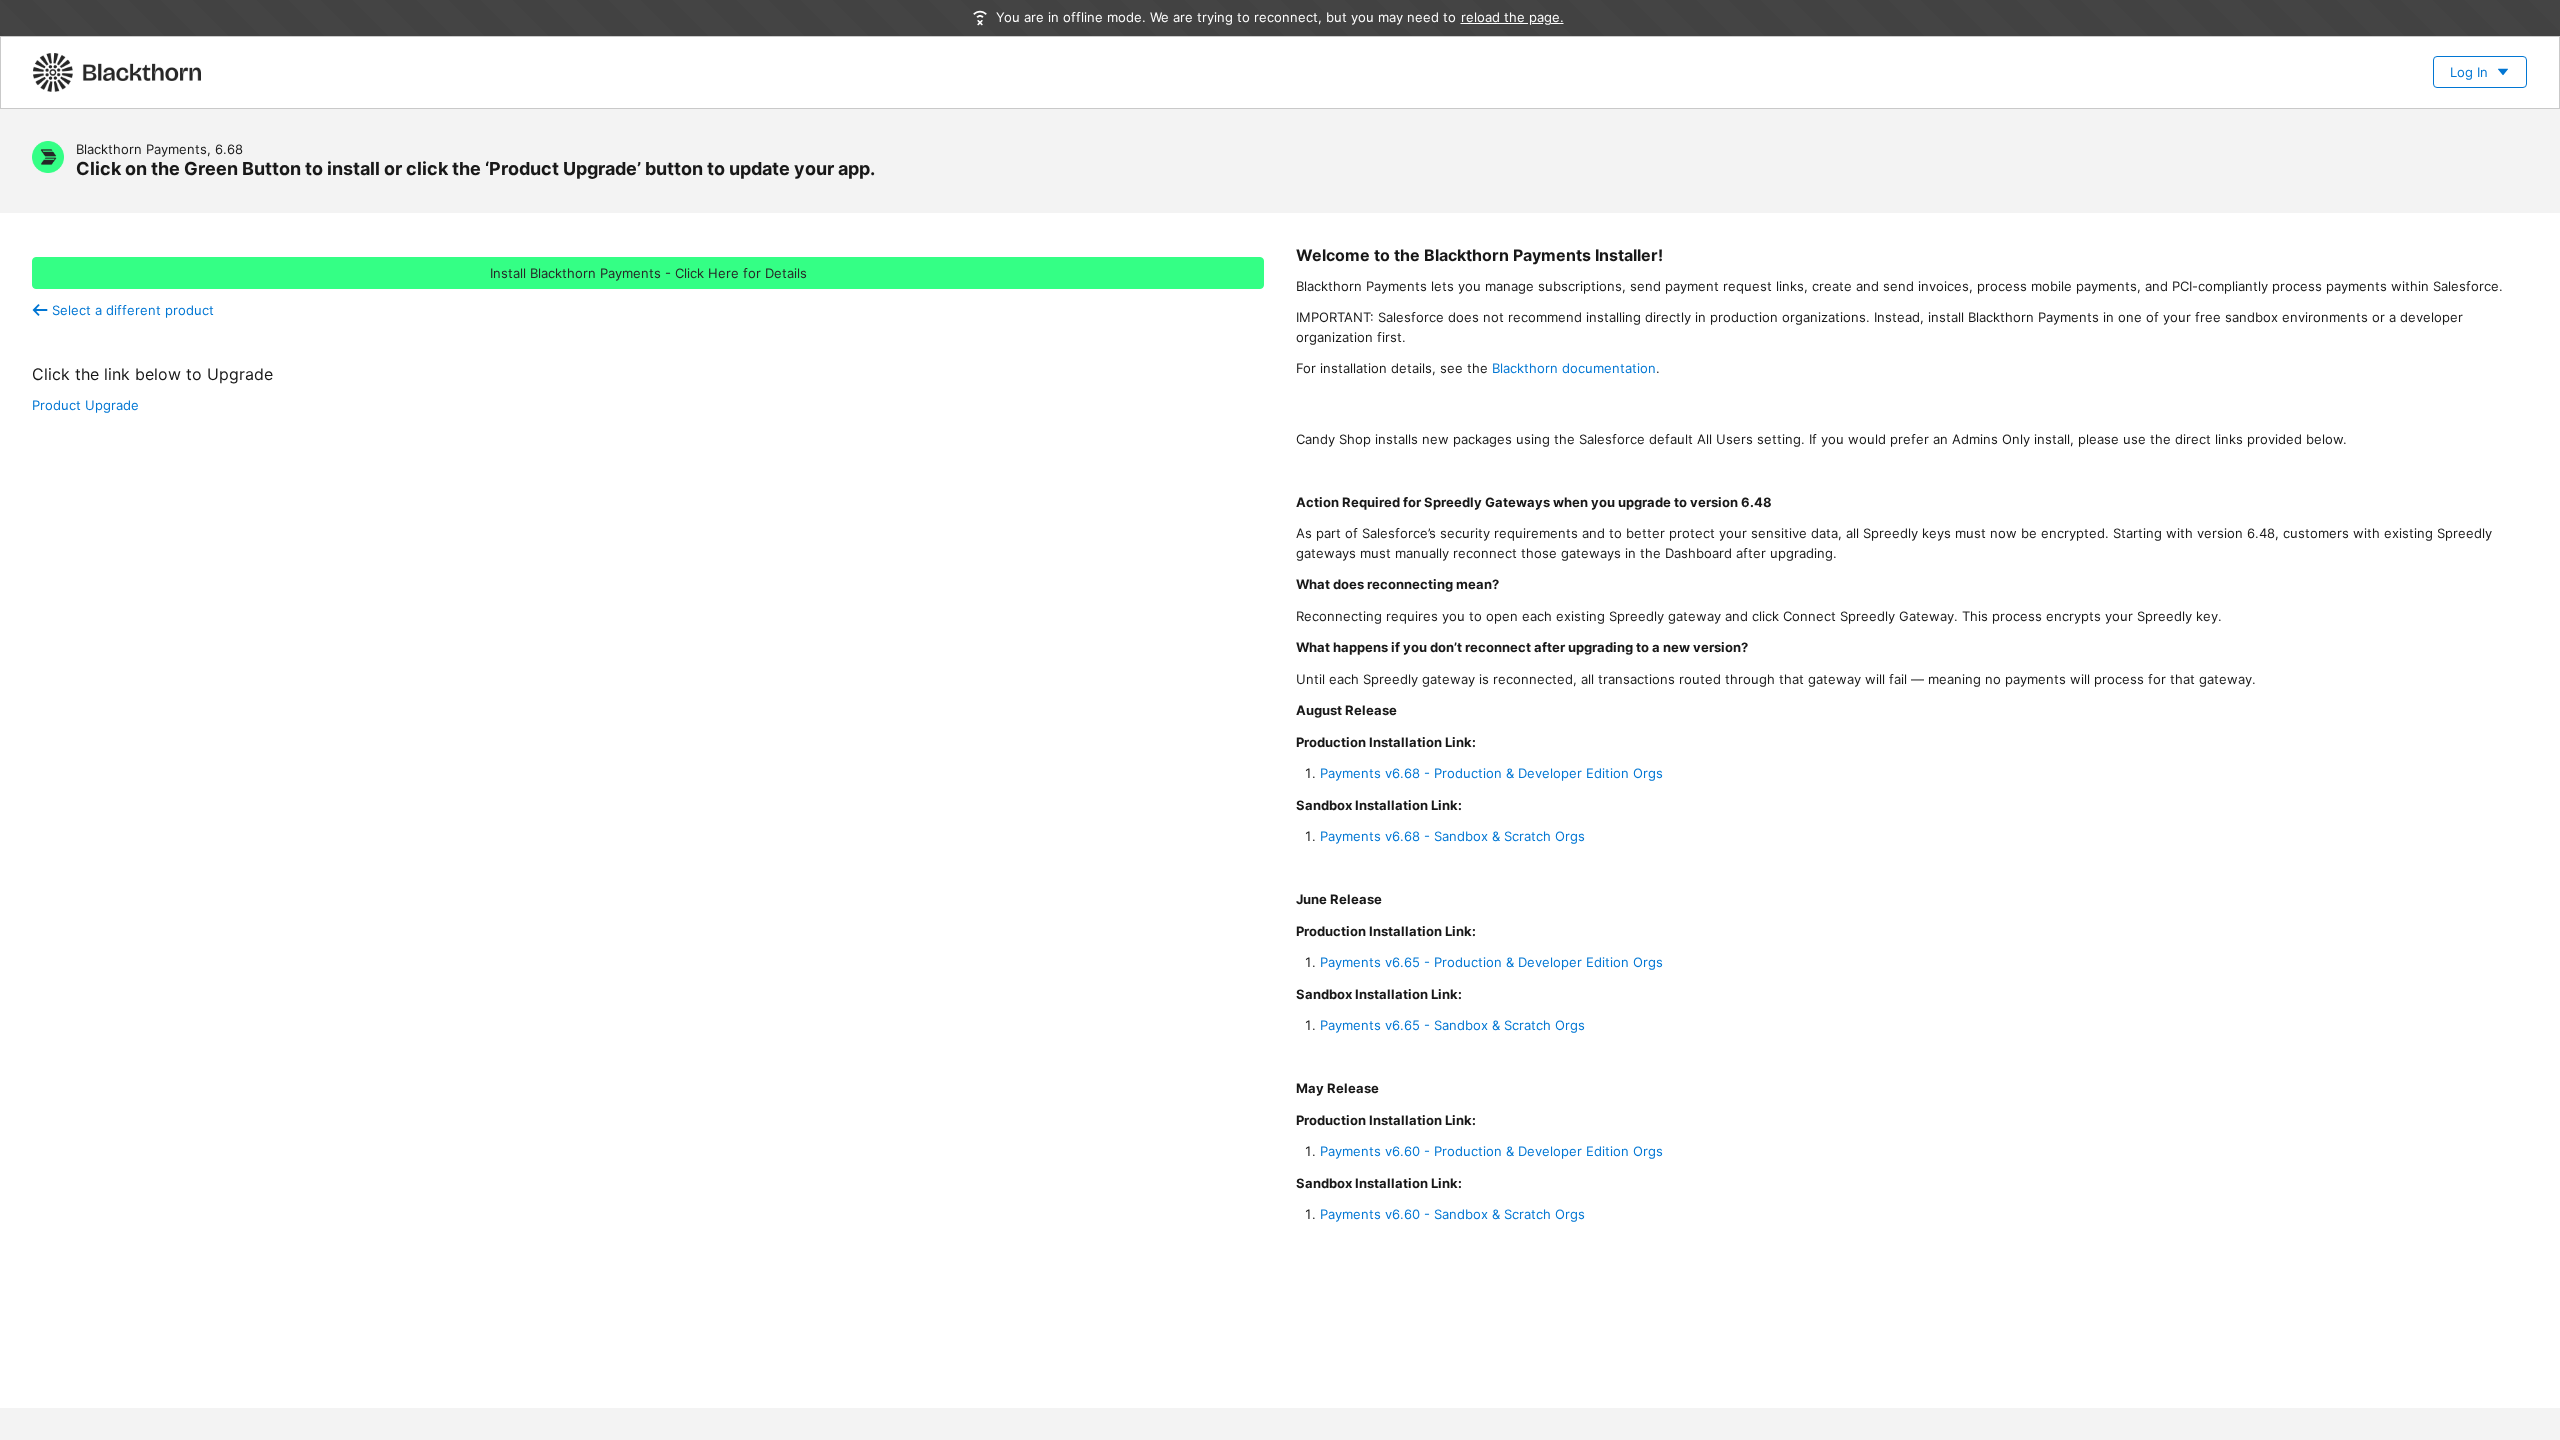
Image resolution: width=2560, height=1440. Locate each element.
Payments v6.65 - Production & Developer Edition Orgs (1491, 962)
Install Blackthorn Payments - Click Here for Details (648, 273)
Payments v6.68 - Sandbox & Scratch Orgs (1452, 836)
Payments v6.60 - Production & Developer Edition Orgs (1491, 1151)
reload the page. (1512, 17)
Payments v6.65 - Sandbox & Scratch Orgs (1452, 1025)
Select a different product (130, 310)
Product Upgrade (85, 405)
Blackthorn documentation (1574, 368)
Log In (2469, 72)
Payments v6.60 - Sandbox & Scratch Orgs (1452, 1214)
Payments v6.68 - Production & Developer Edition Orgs (1491, 773)
